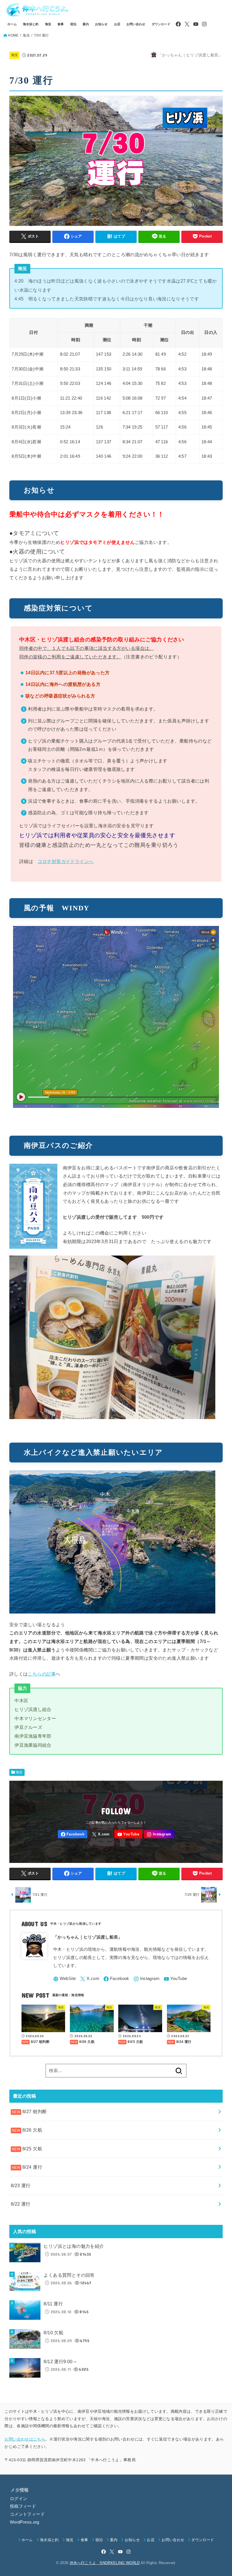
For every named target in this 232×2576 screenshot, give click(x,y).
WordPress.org (25, 2522)
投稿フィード (23, 2506)
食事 (61, 24)
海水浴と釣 (31, 24)
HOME (13, 35)
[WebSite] (65, 1979)
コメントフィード (27, 2514)
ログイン (19, 2499)
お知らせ (101, 24)
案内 (86, 24)
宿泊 (73, 24)
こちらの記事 (42, 1674)
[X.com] (187, 24)
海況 (48, 24)
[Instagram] (204, 24)
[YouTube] (196, 24)
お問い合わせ (136, 24)
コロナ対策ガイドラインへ (65, 861)
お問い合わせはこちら (25, 2439)
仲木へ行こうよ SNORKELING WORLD (105, 2563)
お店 (117, 24)
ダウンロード (161, 24)
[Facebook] (178, 24)
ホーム (12, 24)
